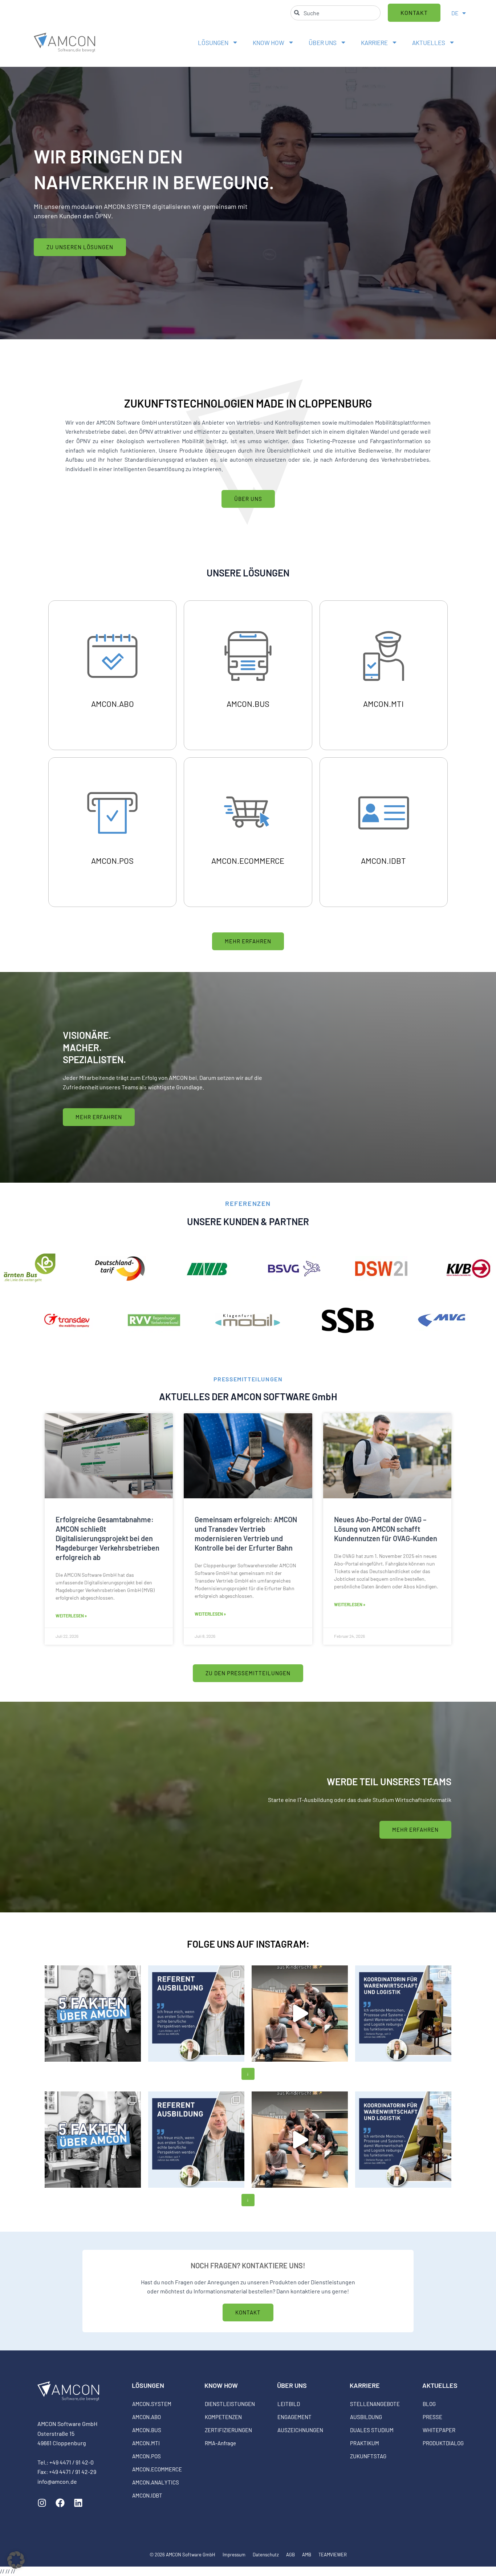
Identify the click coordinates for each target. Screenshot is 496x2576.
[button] (16, 2560)
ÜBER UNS (323, 42)
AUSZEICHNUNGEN (300, 2430)
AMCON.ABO (147, 2417)
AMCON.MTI (146, 2443)
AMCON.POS (147, 2456)
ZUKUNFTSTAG (368, 2456)
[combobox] (336, 13)
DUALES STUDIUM (372, 2430)
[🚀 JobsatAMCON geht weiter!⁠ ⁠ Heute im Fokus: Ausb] (196, 2014)
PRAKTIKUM (365, 2443)
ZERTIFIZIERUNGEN (228, 2430)
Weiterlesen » (71, 1616)
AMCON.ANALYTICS (156, 2482)
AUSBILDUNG (366, 2417)
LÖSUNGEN (213, 42)
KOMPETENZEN (223, 2417)
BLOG (429, 2404)
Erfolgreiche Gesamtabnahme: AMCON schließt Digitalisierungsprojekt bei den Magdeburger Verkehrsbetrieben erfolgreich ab (107, 1538)
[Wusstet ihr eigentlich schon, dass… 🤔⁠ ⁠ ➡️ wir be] (93, 2014)
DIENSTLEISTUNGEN (230, 2404)
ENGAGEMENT (294, 2417)
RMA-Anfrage (220, 2443)
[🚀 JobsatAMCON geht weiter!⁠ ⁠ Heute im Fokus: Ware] (403, 2014)
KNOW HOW (269, 42)
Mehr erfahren (113, 711)
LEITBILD (289, 2404)
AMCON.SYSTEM (152, 2404)
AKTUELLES (429, 42)
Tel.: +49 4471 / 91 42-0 (66, 2462)
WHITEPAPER (439, 2430)
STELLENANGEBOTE (375, 2404)
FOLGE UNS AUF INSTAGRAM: (248, 1944)
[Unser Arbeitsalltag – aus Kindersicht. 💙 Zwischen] (300, 2014)
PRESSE (432, 2417)
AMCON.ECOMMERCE (157, 2469)
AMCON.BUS (147, 2430)
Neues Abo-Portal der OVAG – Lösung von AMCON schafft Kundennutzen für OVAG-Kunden (386, 1529)
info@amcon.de (57, 2481)
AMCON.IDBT (147, 2495)
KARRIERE (374, 42)
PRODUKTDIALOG (443, 2443)
